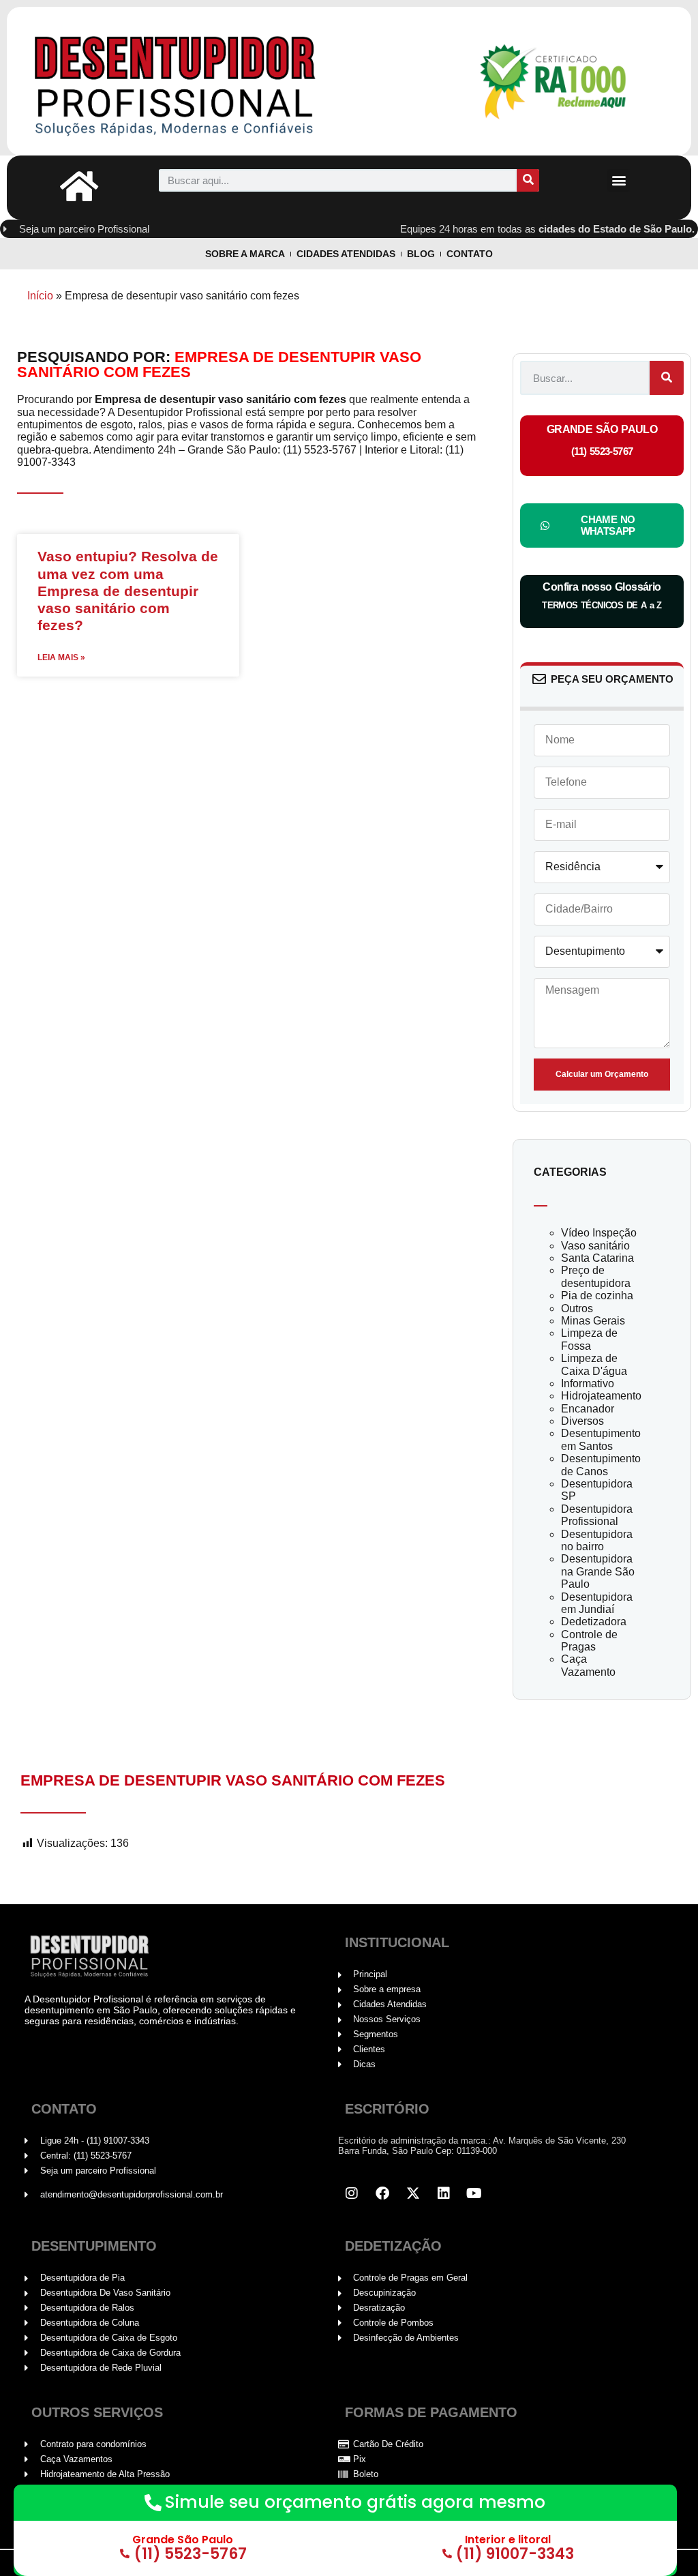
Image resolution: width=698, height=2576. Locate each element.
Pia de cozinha (597, 1296)
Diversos (582, 1421)
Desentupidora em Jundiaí (597, 1603)
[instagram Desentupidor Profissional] (352, 2193)
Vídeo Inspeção (599, 1233)
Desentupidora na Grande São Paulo (598, 1571)
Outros (577, 1308)
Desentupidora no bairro (597, 1540)
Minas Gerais (593, 1321)
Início (40, 296)
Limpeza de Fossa (589, 1339)
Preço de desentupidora (596, 1276)
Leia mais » (61, 658)
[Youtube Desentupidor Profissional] (474, 2193)
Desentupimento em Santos (601, 1439)
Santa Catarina (597, 1258)
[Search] (528, 180)
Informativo (588, 1383)
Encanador (588, 1409)
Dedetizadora (594, 1622)
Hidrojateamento (601, 1396)
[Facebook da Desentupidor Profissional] (382, 2193)
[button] (619, 180)
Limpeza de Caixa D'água (594, 1364)
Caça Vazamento (588, 1665)
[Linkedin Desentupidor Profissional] (444, 2193)
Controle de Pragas (589, 1641)
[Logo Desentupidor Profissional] (213, 81)
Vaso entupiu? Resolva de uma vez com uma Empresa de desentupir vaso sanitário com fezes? (128, 591)
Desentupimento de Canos (601, 1465)
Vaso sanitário (595, 1246)
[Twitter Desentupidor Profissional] (413, 2193)
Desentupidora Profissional (597, 1515)
